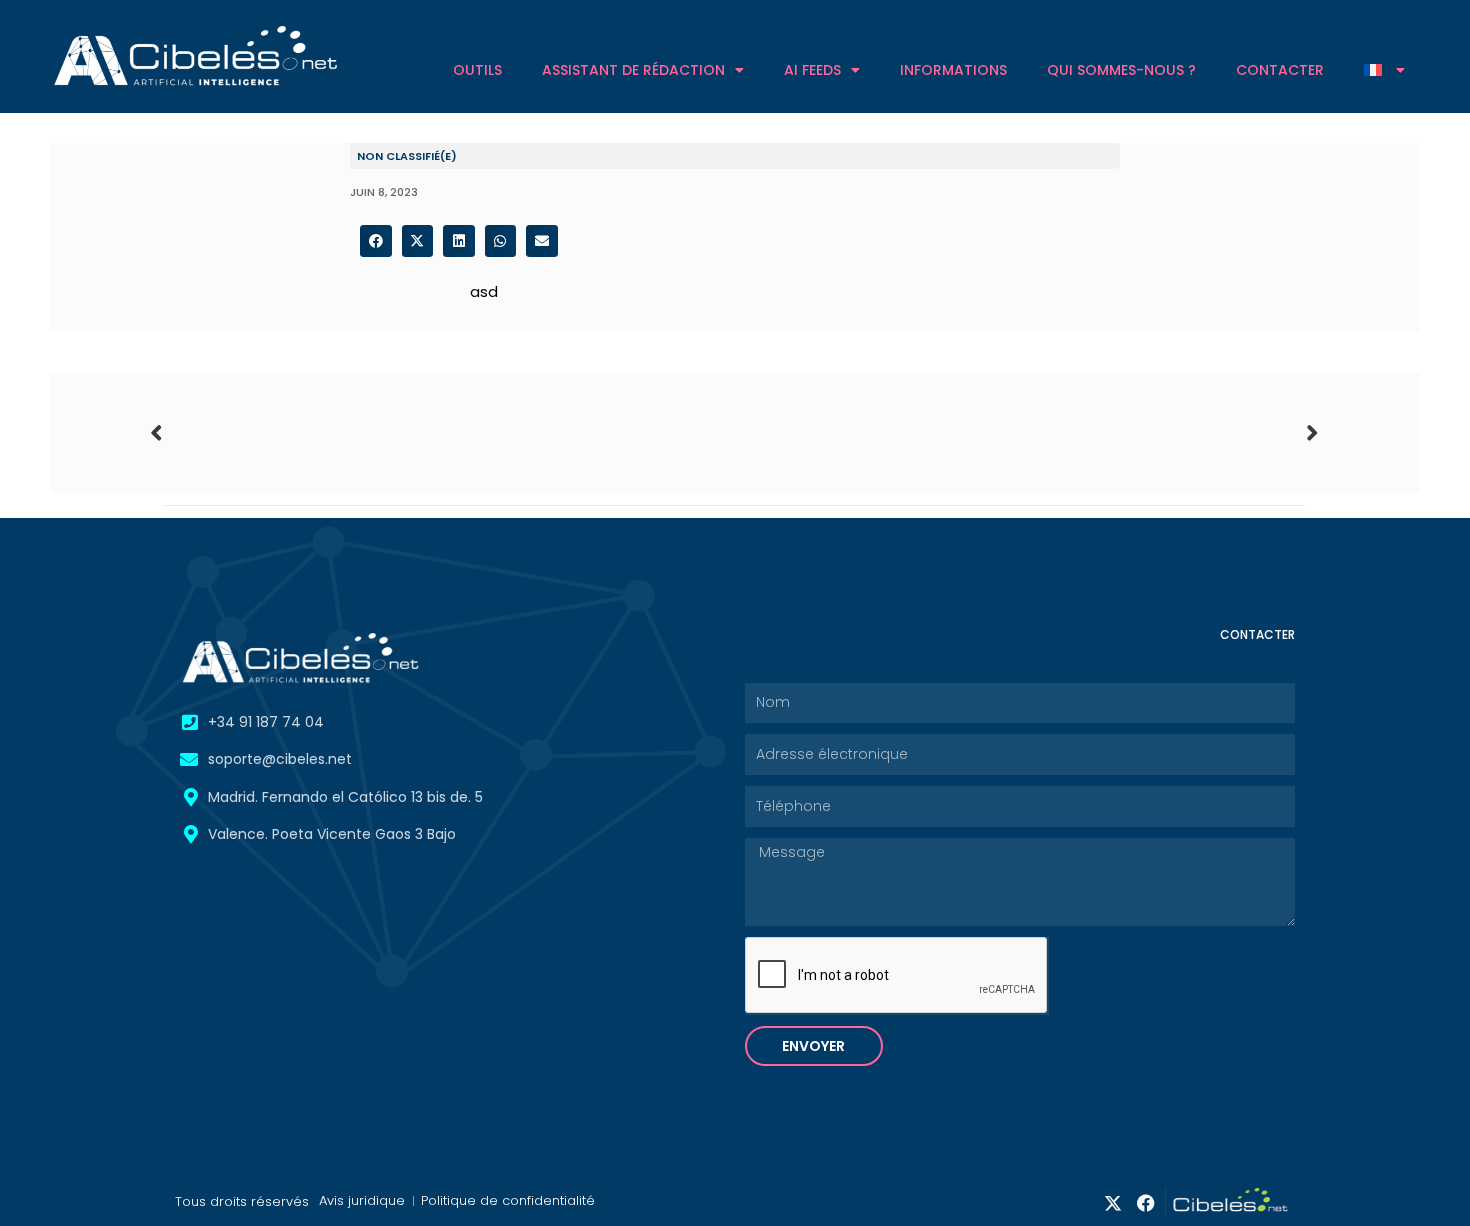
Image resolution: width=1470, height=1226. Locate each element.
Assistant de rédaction (633, 70)
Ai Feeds (812, 70)
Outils (477, 70)
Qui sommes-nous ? (1121, 70)
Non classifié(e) (407, 156)
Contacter (1280, 70)
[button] (376, 241)
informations (953, 70)
